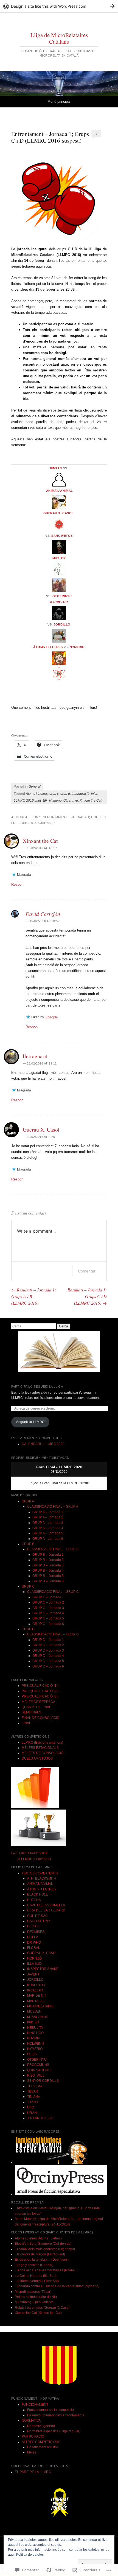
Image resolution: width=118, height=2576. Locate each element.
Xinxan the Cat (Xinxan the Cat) (38, 2313)
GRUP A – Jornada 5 (48, 1533)
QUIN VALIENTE (40, 2070)
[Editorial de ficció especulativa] (61, 2194)
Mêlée (32, 2452)
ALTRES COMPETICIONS (41, 2442)
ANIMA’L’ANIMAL (60, 491)
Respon (17, 884)
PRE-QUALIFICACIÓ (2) (40, 1691)
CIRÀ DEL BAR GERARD (46, 1910)
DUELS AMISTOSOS (37, 1758)
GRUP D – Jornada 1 (48, 1640)
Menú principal (59, 102)
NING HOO (35, 2033)
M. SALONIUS (38, 2017)
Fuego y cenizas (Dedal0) (34, 2265)
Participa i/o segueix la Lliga (37, 1386)
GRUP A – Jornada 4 (48, 1528)
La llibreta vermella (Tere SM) (37, 2281)
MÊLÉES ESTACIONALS (40, 1748)
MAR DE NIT (37, 1996)
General (35, 787)
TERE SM (34, 2086)
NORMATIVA (31, 2421)
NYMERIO (77, 647)
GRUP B (28, 1544)
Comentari (87, 1271)
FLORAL (34, 1948)
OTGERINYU (62, 596)
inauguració (81, 794)
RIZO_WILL (36, 2075)
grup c (54, 794)
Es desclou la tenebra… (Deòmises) (42, 2260)
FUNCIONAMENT (35, 2405)
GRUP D (28, 1629)
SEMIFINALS (31, 1712)
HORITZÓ (34, 1958)
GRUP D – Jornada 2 (48, 1645)
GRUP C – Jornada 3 (48, 1608)
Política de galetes (30, 2555)
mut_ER (59, 558)
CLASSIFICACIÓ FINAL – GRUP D (53, 1634)
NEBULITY (35, 2028)
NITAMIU (34, 2038)
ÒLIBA (32, 2054)
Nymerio (55, 801)
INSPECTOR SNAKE (43, 1969)
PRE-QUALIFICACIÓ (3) (40, 1696)
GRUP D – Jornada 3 (48, 1650)
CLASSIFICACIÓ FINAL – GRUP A (53, 1507)
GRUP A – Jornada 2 (48, 1517)
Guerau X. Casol (41, 1129)
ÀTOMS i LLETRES (48, 647)
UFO (31, 2107)
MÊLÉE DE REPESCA (38, 1702)
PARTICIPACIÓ (33, 2436)
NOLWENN (36, 2044)
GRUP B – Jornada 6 (48, 1581)
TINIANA (34, 2097)
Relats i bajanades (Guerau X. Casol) (43, 2308)
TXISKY (33, 2102)
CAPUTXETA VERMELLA (46, 1905)
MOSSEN (34, 2011)
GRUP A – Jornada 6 (48, 1539)
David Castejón (43, 914)
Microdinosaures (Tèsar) (33, 2292)
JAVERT (33, 1974)
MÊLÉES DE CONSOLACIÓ (43, 1753)
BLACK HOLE (38, 1894)
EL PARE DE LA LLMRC (33, 2472)
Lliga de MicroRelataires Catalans (59, 38)
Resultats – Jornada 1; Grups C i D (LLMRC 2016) (87, 1296)
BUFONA (34, 1900)
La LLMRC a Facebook (29, 1853)
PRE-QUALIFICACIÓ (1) (40, 1686)
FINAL (26, 1723)
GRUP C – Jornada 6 (48, 1624)
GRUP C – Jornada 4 (48, 1613)
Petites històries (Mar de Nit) (36, 2297)
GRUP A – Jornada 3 (48, 1523)
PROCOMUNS (38, 2065)
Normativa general (41, 2426)
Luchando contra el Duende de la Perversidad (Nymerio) (57, 2286)
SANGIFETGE (62, 536)
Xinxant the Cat (40, 841)
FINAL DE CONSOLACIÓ (40, 1718)
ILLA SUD (34, 1964)
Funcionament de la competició (50, 2410)
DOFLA (33, 1937)
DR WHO (34, 1943)
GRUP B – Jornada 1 (48, 1555)
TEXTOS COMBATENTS (40, 1873)
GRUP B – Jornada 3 (48, 1565)
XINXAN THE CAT (41, 2118)
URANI (32, 2113)
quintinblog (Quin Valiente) (35, 2302)
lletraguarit (35, 1056)
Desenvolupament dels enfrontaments (56, 2415)
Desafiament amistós (43, 2447)
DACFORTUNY (39, 1921)
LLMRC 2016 (24, 801)
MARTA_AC (36, 2001)
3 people (51, 1017)
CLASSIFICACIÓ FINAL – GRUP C (53, 1592)
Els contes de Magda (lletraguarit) (40, 2254)
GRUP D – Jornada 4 (48, 1656)
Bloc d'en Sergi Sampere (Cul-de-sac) (43, 2244)
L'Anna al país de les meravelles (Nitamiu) (46, 2270)
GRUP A (28, 1501)
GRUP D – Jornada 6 (48, 1666)
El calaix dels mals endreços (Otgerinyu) (45, 2249)
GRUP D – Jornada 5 (48, 1661)
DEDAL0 (34, 1926)
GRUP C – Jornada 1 (48, 1597)
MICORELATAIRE (40, 2006)
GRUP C (28, 1586)
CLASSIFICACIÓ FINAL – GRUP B (53, 1549)
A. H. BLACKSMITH (42, 1878)
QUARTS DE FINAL (36, 1707)
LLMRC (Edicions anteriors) (42, 1743)
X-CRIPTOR (59, 602)
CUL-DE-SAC (37, 1916)
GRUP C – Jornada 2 (48, 1602)
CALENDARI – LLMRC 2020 (43, 1444)
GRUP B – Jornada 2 (48, 1560)
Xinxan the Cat (91, 801)
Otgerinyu (71, 801)
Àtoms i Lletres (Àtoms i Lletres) (38, 2238)
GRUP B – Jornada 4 (48, 1571)
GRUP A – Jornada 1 (48, 1512)
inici (94, 794)
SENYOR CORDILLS (43, 2081)
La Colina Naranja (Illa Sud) (36, 2276)
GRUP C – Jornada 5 (48, 1618)
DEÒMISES (36, 1932)
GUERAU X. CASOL (59, 513)
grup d (65, 794)
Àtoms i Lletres (37, 794)
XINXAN (56, 468)
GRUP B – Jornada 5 (48, 1576)
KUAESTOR (36, 1985)
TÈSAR (33, 2091)
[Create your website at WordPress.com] (59, 6)
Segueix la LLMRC (30, 1422)
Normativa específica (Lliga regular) (54, 2431)
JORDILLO (62, 624)
